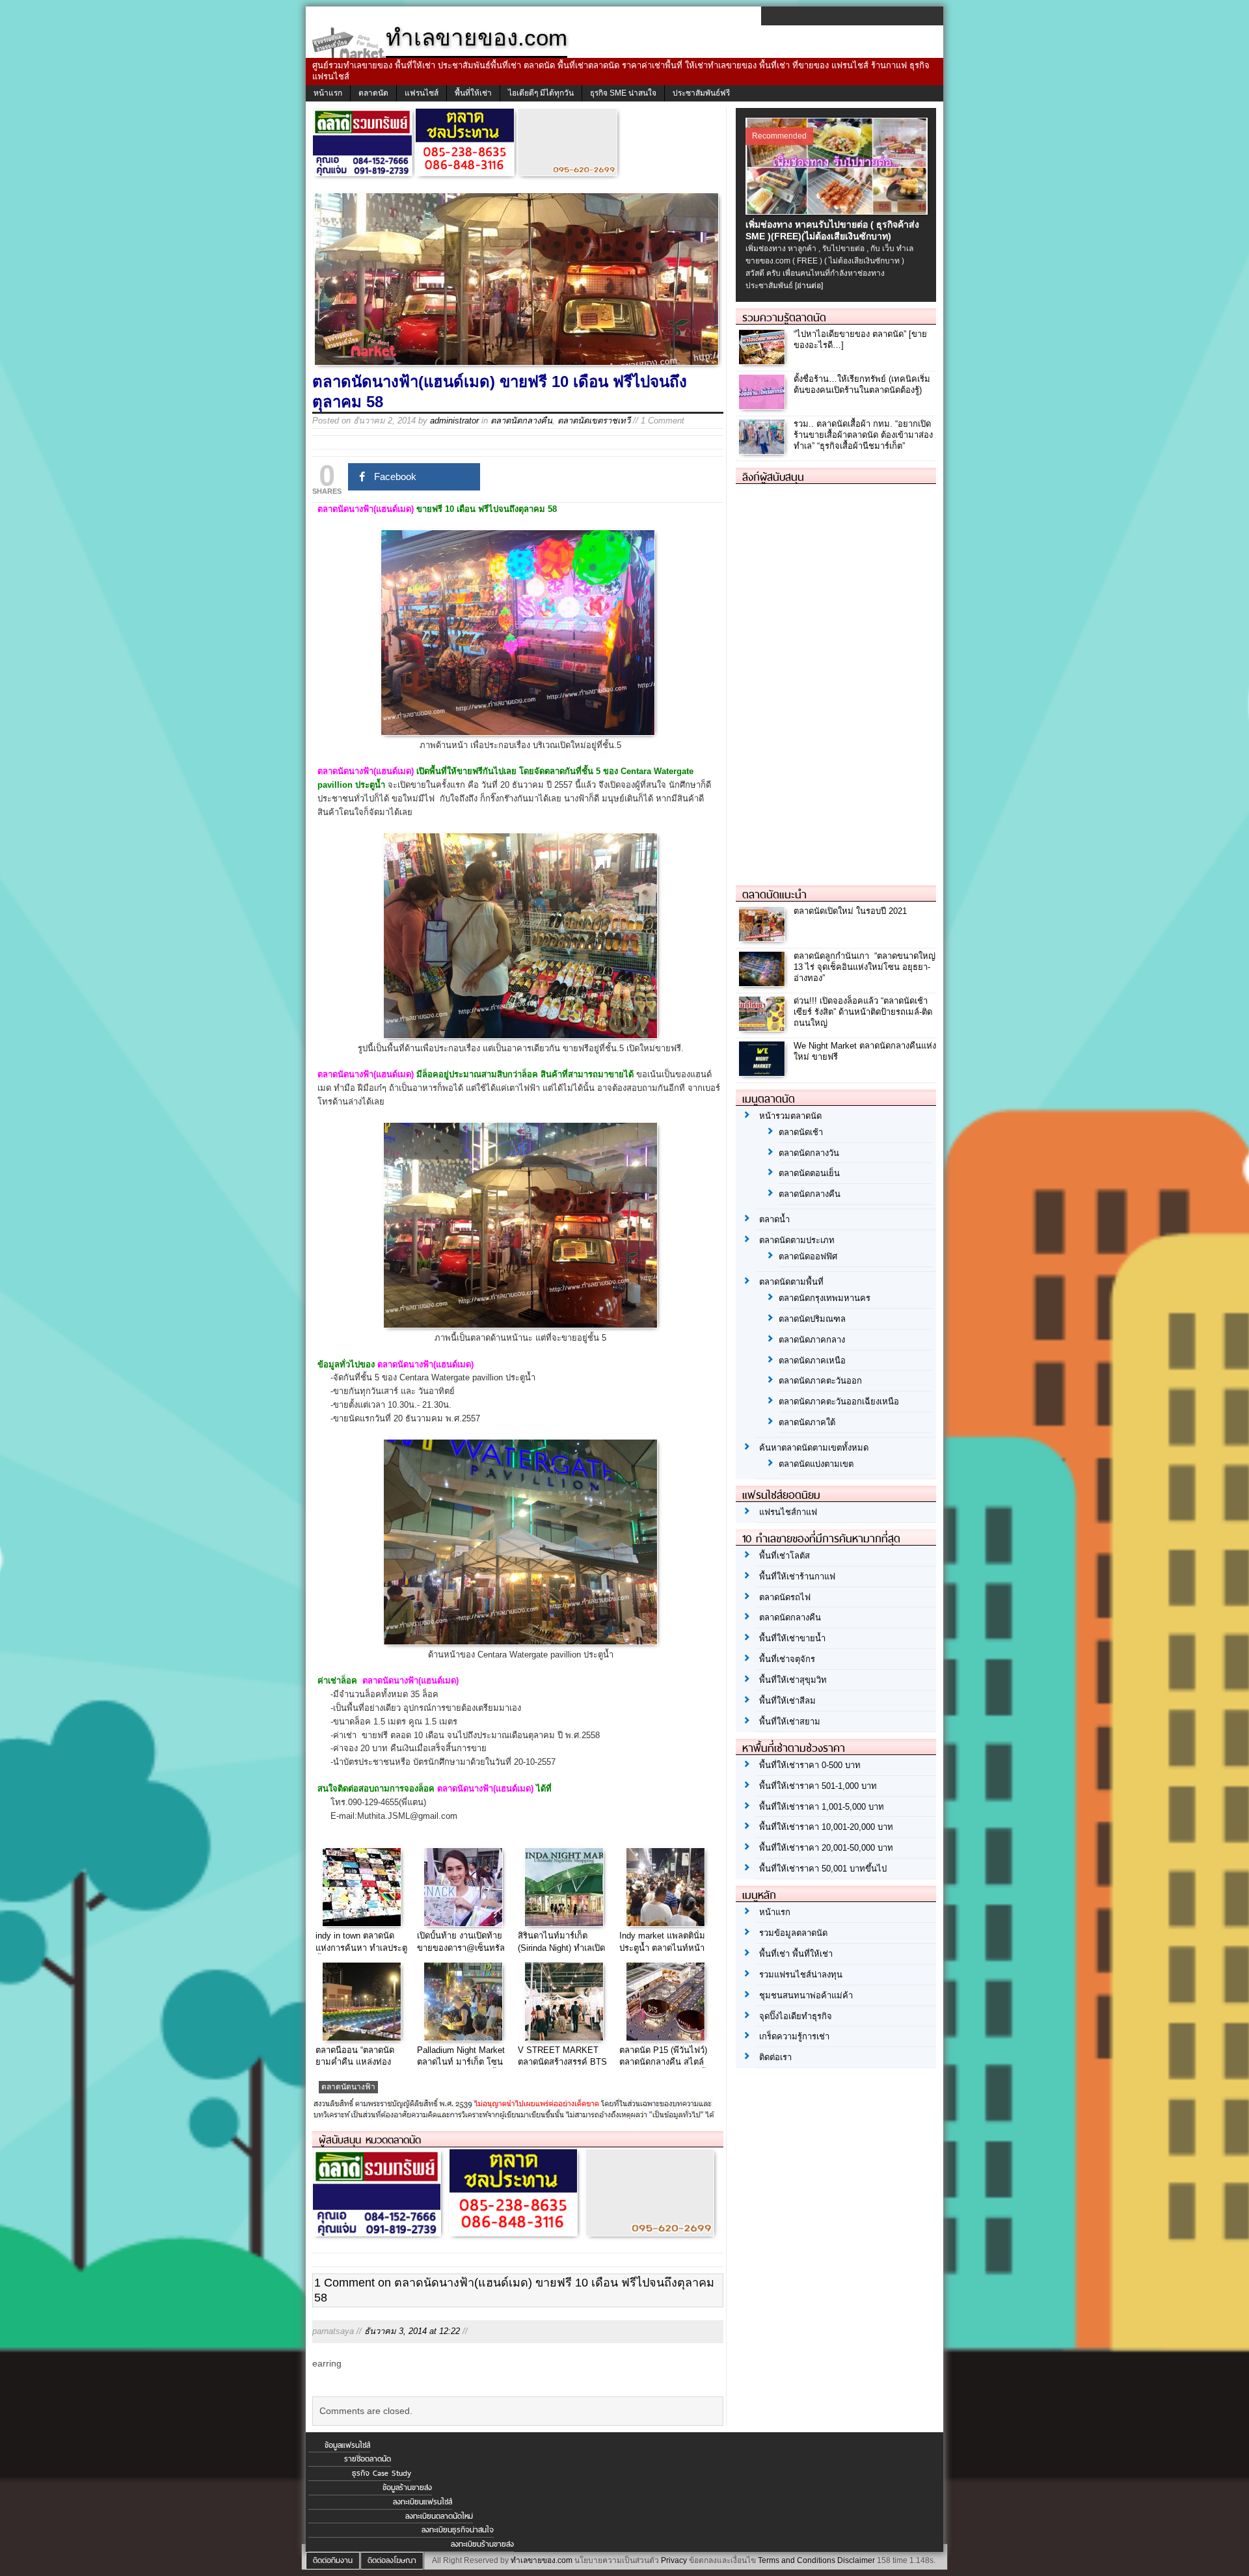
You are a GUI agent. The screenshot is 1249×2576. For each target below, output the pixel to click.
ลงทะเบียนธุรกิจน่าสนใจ (458, 2530)
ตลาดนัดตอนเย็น (809, 1173)
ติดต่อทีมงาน (333, 2560)
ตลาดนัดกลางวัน (809, 1153)
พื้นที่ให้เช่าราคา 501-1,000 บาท (818, 1786)
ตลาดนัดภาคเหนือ (812, 1361)
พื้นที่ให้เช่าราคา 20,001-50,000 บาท (826, 1848)
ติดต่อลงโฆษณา (392, 2560)
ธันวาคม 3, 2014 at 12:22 (412, 2331)
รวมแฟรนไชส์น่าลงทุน (801, 1975)
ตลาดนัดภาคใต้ (807, 1422)
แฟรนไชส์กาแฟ (788, 1512)
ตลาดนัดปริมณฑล (812, 1319)
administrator (454, 421)
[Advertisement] (833, 679)
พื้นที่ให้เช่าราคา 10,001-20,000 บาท (826, 1827)
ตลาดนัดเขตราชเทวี (594, 421)
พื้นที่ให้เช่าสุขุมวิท (793, 1680)
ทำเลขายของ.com (542, 2560)
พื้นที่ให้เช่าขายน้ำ (792, 1638)
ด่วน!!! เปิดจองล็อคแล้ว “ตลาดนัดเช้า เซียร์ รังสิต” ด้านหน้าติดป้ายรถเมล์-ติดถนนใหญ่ (863, 1012)
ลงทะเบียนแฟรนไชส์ (423, 2502)
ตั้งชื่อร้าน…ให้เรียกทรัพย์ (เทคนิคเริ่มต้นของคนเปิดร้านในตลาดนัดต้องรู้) (862, 384)
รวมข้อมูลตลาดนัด (793, 1933)
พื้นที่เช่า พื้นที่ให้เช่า (796, 1954)
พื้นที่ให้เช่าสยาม (790, 1722)
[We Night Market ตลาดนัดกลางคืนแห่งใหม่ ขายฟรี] (763, 1072)
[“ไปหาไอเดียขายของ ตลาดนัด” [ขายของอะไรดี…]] (763, 361)
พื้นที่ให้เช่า (473, 93)
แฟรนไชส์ (422, 93)
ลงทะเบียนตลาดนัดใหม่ (439, 2516)
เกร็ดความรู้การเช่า (794, 2036)
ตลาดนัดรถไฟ (785, 1597)
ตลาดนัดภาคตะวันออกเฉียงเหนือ (839, 1402)
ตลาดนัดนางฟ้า (348, 2087)
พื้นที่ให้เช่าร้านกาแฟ (797, 1576)
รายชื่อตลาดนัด (368, 2459)
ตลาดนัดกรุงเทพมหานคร (825, 1298)
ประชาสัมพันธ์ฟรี (701, 93)
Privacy (674, 2560)
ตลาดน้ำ (774, 1219)
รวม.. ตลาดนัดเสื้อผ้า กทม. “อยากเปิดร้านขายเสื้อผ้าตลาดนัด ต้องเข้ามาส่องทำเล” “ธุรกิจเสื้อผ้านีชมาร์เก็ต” (863, 435)
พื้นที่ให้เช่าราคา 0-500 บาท (810, 1765)
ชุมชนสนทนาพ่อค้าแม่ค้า (806, 1995)
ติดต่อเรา (775, 2057)
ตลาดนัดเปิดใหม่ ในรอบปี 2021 (850, 911)
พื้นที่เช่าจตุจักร (787, 1659)
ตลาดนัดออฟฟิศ (808, 1256)
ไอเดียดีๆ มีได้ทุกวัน (541, 93)
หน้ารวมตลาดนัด (790, 1116)
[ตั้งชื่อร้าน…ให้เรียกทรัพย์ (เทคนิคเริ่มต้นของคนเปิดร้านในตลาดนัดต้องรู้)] (763, 406)
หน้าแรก (328, 93)
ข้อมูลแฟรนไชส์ (347, 2445)
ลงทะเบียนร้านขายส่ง (482, 2544)
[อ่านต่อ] (809, 286)
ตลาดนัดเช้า (801, 1132)
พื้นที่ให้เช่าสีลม (787, 1701)
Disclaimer (856, 2560)
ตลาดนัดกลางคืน (521, 421)
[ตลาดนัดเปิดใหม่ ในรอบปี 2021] (763, 938)
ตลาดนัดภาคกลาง (812, 1340)
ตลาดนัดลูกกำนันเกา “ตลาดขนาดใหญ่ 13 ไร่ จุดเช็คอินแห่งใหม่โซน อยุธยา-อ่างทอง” (865, 967)
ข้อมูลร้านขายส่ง (407, 2488)
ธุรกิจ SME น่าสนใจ (623, 93)
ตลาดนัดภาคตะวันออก (820, 1381)
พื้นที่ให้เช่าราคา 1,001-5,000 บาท (822, 1807)
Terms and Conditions (797, 2560)
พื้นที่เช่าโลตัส (785, 1556)
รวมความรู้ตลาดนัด (784, 317)
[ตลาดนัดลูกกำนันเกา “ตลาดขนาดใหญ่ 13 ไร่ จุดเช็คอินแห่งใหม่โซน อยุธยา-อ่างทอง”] (763, 983)
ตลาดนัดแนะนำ (774, 894)
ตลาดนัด (373, 93)
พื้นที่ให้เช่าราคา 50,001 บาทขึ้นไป (823, 1869)
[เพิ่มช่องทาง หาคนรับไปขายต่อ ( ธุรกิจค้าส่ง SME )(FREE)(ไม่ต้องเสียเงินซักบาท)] (838, 211)
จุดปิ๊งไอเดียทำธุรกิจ (796, 2016)
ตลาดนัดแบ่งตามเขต (816, 1464)
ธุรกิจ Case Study (382, 2473)
